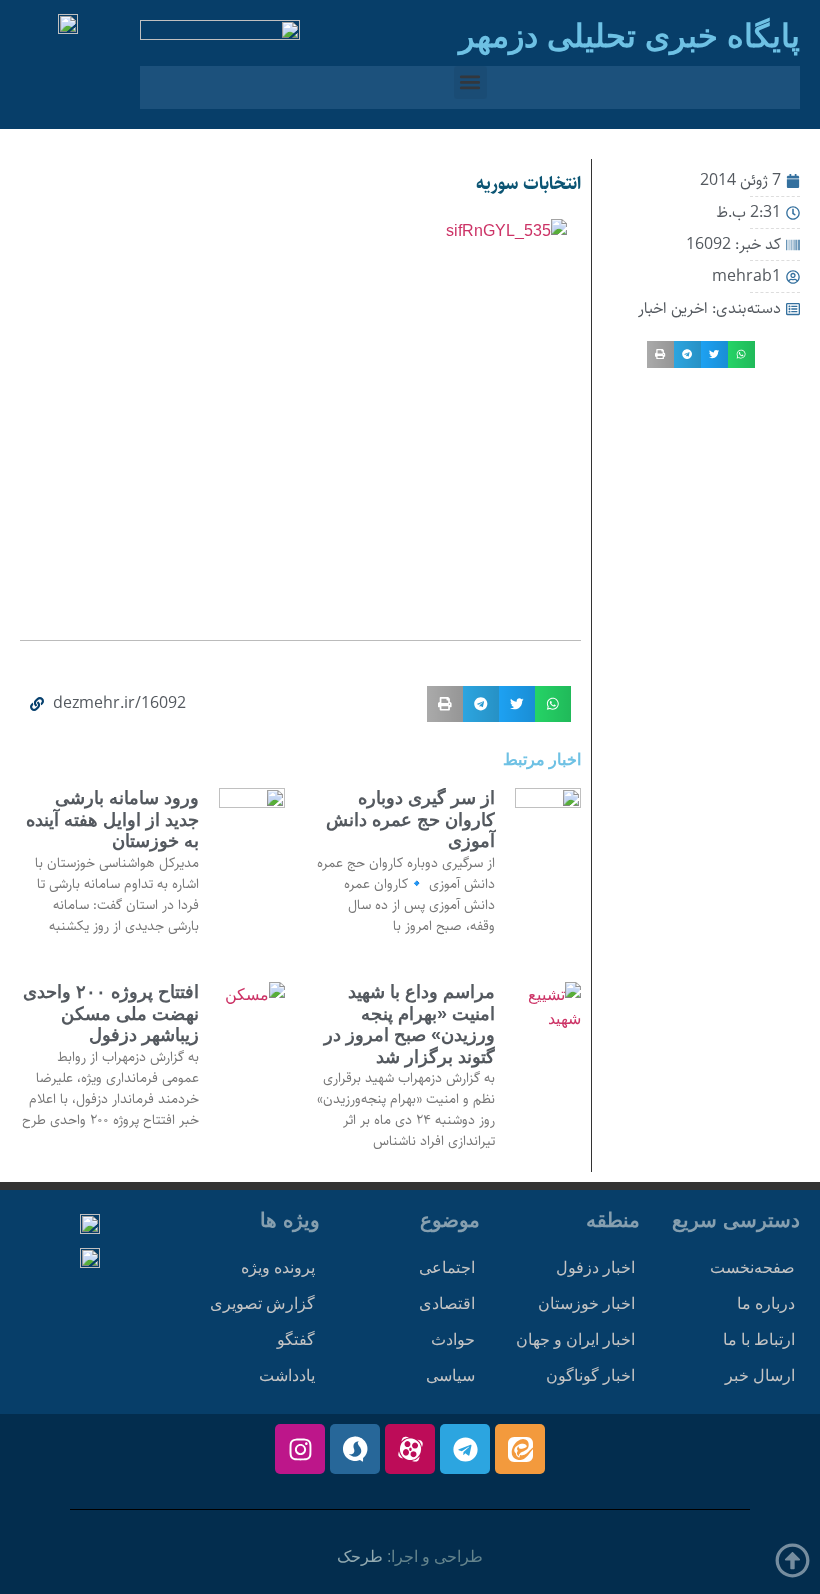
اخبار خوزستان (586, 1303)
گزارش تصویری (262, 1303)
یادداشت (287, 1375)
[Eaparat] (410, 1449)
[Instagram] (300, 1449)
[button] (470, 82)
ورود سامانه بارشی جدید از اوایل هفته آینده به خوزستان (112, 819)
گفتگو (296, 1339)
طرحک (360, 1556)
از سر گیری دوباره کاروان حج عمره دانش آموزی (410, 819)
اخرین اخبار (673, 308)
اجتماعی (447, 1267)
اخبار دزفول (595, 1267)
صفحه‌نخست (752, 1267)
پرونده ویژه (278, 1267)
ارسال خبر (760, 1375)
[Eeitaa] (520, 1449)
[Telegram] (465, 1449)
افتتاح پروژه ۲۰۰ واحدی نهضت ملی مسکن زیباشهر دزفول (111, 1013)
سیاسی (450, 1375)
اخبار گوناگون (590, 1375)
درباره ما (766, 1303)
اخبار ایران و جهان (575, 1339)
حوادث (453, 1339)
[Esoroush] (355, 1449)
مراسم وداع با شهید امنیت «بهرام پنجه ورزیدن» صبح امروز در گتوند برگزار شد (409, 1024)
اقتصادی (447, 1303)
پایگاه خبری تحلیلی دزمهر (629, 36)
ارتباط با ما (759, 1339)
